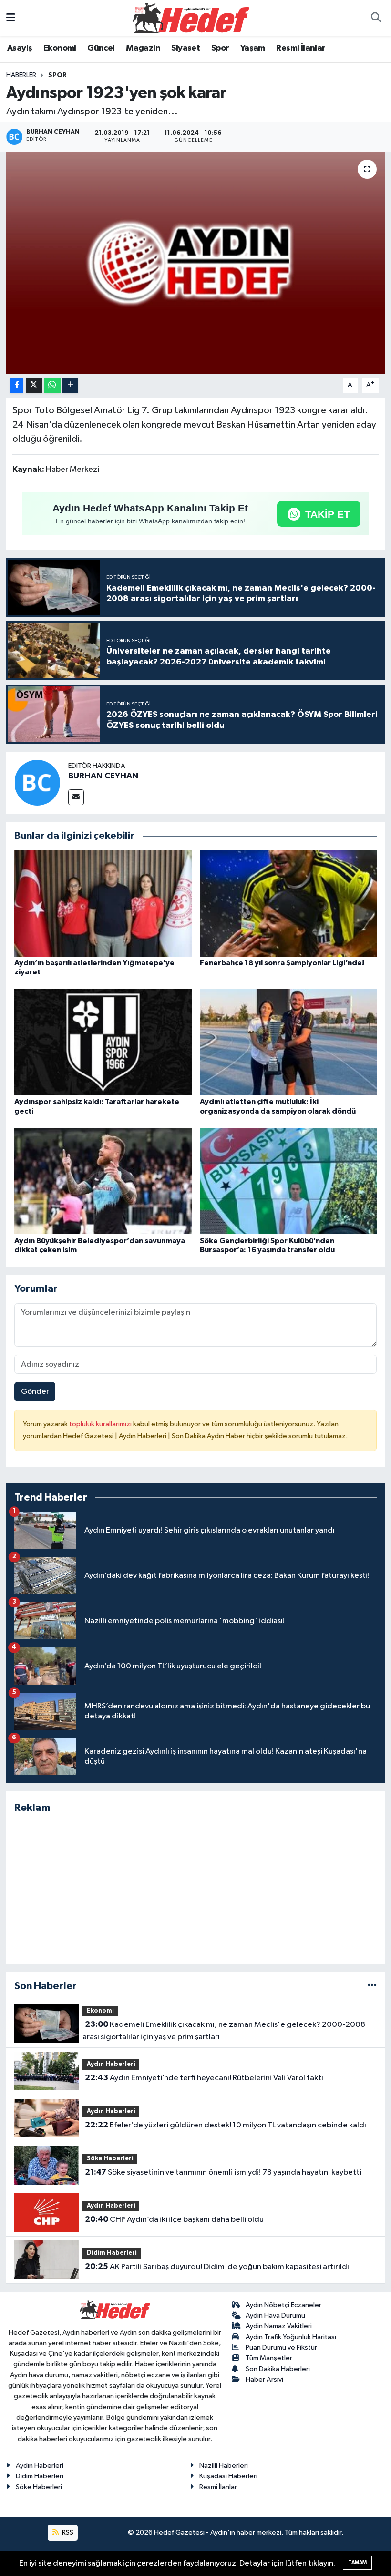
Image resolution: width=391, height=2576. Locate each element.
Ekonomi (60, 48)
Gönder (35, 1392)
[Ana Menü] (11, 18)
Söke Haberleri (110, 2159)
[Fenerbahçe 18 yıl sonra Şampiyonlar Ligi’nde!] (288, 904)
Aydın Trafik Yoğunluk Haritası (291, 2337)
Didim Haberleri (112, 2253)
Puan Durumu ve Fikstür (281, 2347)
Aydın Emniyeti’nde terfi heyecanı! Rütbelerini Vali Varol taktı (204, 2078)
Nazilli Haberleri (224, 2466)
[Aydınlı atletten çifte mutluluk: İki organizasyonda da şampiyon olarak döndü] (288, 1042)
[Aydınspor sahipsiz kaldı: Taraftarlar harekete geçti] (103, 1042)
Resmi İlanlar (301, 48)
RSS (67, 2532)
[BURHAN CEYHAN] (37, 783)
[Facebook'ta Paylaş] (17, 385)
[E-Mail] (76, 797)
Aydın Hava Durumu (275, 2315)
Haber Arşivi (264, 2379)
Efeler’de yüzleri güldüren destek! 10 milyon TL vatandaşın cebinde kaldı (226, 2125)
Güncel (101, 48)
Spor (220, 48)
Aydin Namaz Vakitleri (279, 2326)
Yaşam (253, 48)
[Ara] (376, 18)
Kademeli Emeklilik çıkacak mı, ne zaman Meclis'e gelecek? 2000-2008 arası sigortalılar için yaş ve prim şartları (224, 2031)
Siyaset (185, 48)
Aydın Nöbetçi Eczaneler (283, 2305)
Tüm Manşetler (269, 2358)
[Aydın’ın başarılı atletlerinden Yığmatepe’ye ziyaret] (103, 904)
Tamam (357, 2562)
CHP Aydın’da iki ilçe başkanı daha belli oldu (174, 2219)
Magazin (143, 48)
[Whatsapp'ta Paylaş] (52, 385)
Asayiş (20, 48)
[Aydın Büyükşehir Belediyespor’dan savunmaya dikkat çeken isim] (103, 1181)
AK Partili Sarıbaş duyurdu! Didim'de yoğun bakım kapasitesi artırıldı (217, 2267)
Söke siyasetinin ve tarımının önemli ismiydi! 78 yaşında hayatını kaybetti (223, 2172)
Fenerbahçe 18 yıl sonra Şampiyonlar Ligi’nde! (282, 963)
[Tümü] (372, 1986)
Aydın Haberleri (111, 2064)
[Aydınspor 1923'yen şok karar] (196, 263)
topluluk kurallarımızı (101, 1424)
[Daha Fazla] (70, 385)
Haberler (21, 75)
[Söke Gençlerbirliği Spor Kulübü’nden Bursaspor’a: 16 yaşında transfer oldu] (288, 1181)
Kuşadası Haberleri (228, 2476)
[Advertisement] (196, 1889)
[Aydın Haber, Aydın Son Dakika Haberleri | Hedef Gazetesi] (191, 18)
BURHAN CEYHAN (103, 776)
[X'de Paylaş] (34, 385)
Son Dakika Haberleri (278, 2369)
